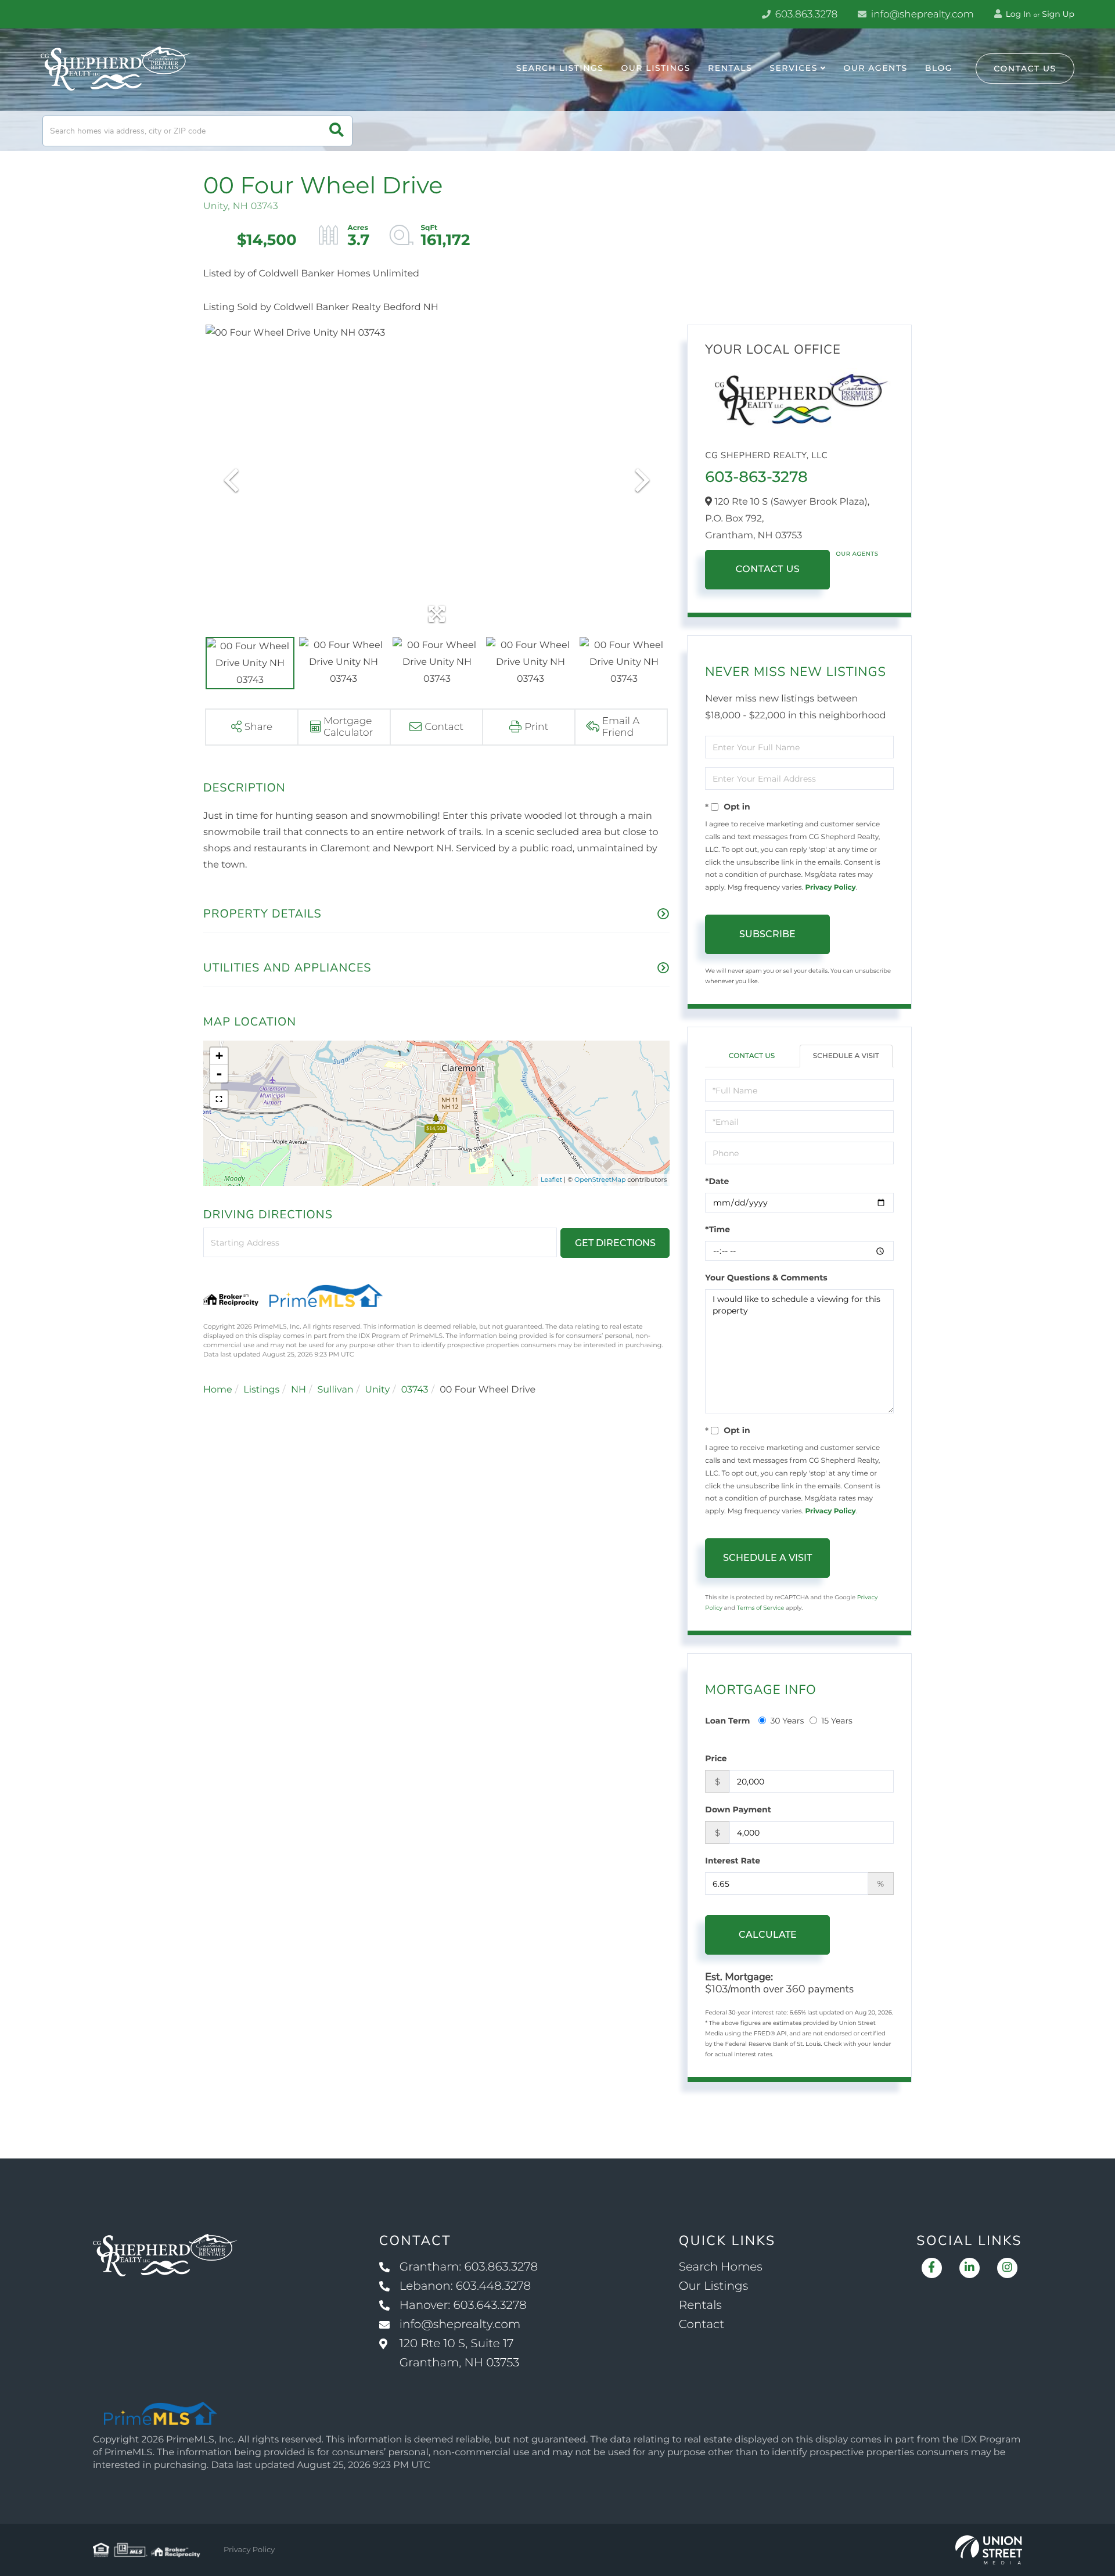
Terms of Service (761, 1608)
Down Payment (738, 1809)
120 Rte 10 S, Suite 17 (460, 2353)
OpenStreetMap (600, 1179)
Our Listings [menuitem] (656, 68)
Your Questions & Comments (766, 1278)
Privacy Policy (830, 888)
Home (218, 1390)
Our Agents (857, 554)
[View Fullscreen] (219, 1099)
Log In (1017, 14)
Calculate (768, 1935)
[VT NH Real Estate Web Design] (989, 2550)
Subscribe (767, 934)
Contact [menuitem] (702, 2325)
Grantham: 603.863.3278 (469, 2267)
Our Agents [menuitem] (875, 68)
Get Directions (615, 1243)
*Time (717, 1229)
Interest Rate (733, 1861)
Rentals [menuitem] (730, 68)
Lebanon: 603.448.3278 (465, 2286)
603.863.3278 (805, 15)
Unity (377, 1390)
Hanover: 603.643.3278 (463, 2305)
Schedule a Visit (846, 1056)
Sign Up (1058, 14)
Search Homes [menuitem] (721, 2267)
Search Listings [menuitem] (560, 68)
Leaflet (551, 1179)
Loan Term (727, 1721)
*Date (717, 1181)
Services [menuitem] (794, 68)
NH (298, 1390)
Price (716, 1758)
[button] (337, 131)
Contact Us (1025, 69)
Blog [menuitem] (939, 68)
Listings (261, 1390)
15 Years (837, 1721)
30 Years (787, 1721)
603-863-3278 (756, 477)
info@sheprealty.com (921, 15)
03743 (415, 1390)
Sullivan (335, 1390)
